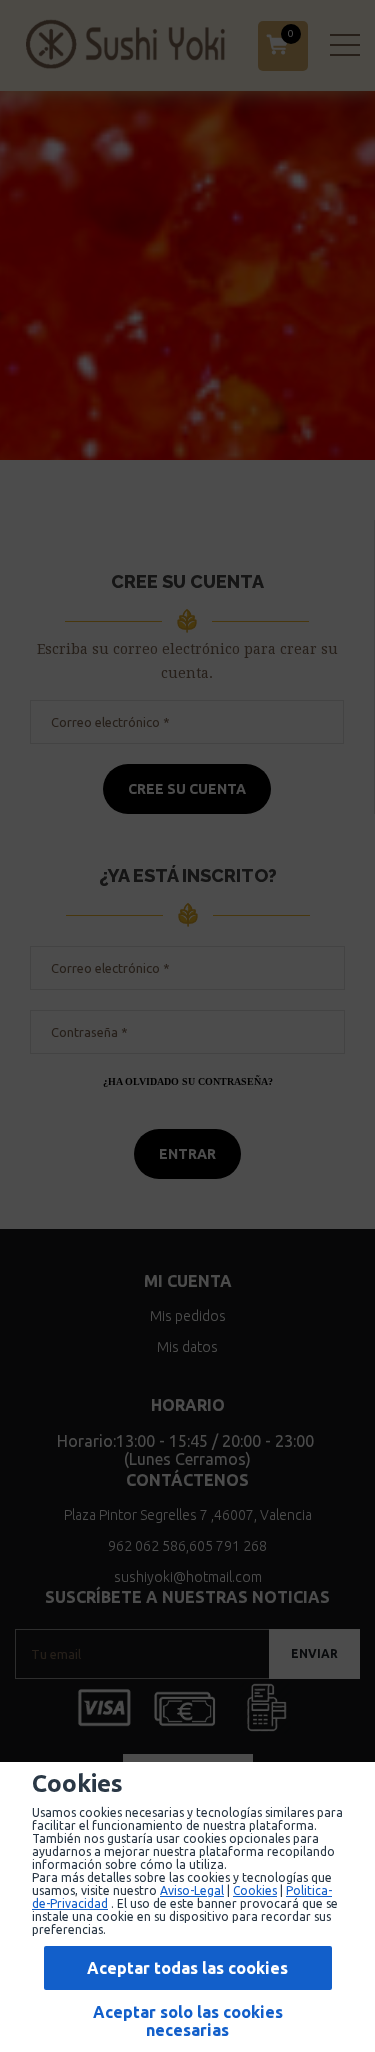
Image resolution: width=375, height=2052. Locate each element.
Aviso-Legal (192, 1890)
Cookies (255, 1890)
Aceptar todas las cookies (187, 1968)
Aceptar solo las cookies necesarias (188, 2021)
